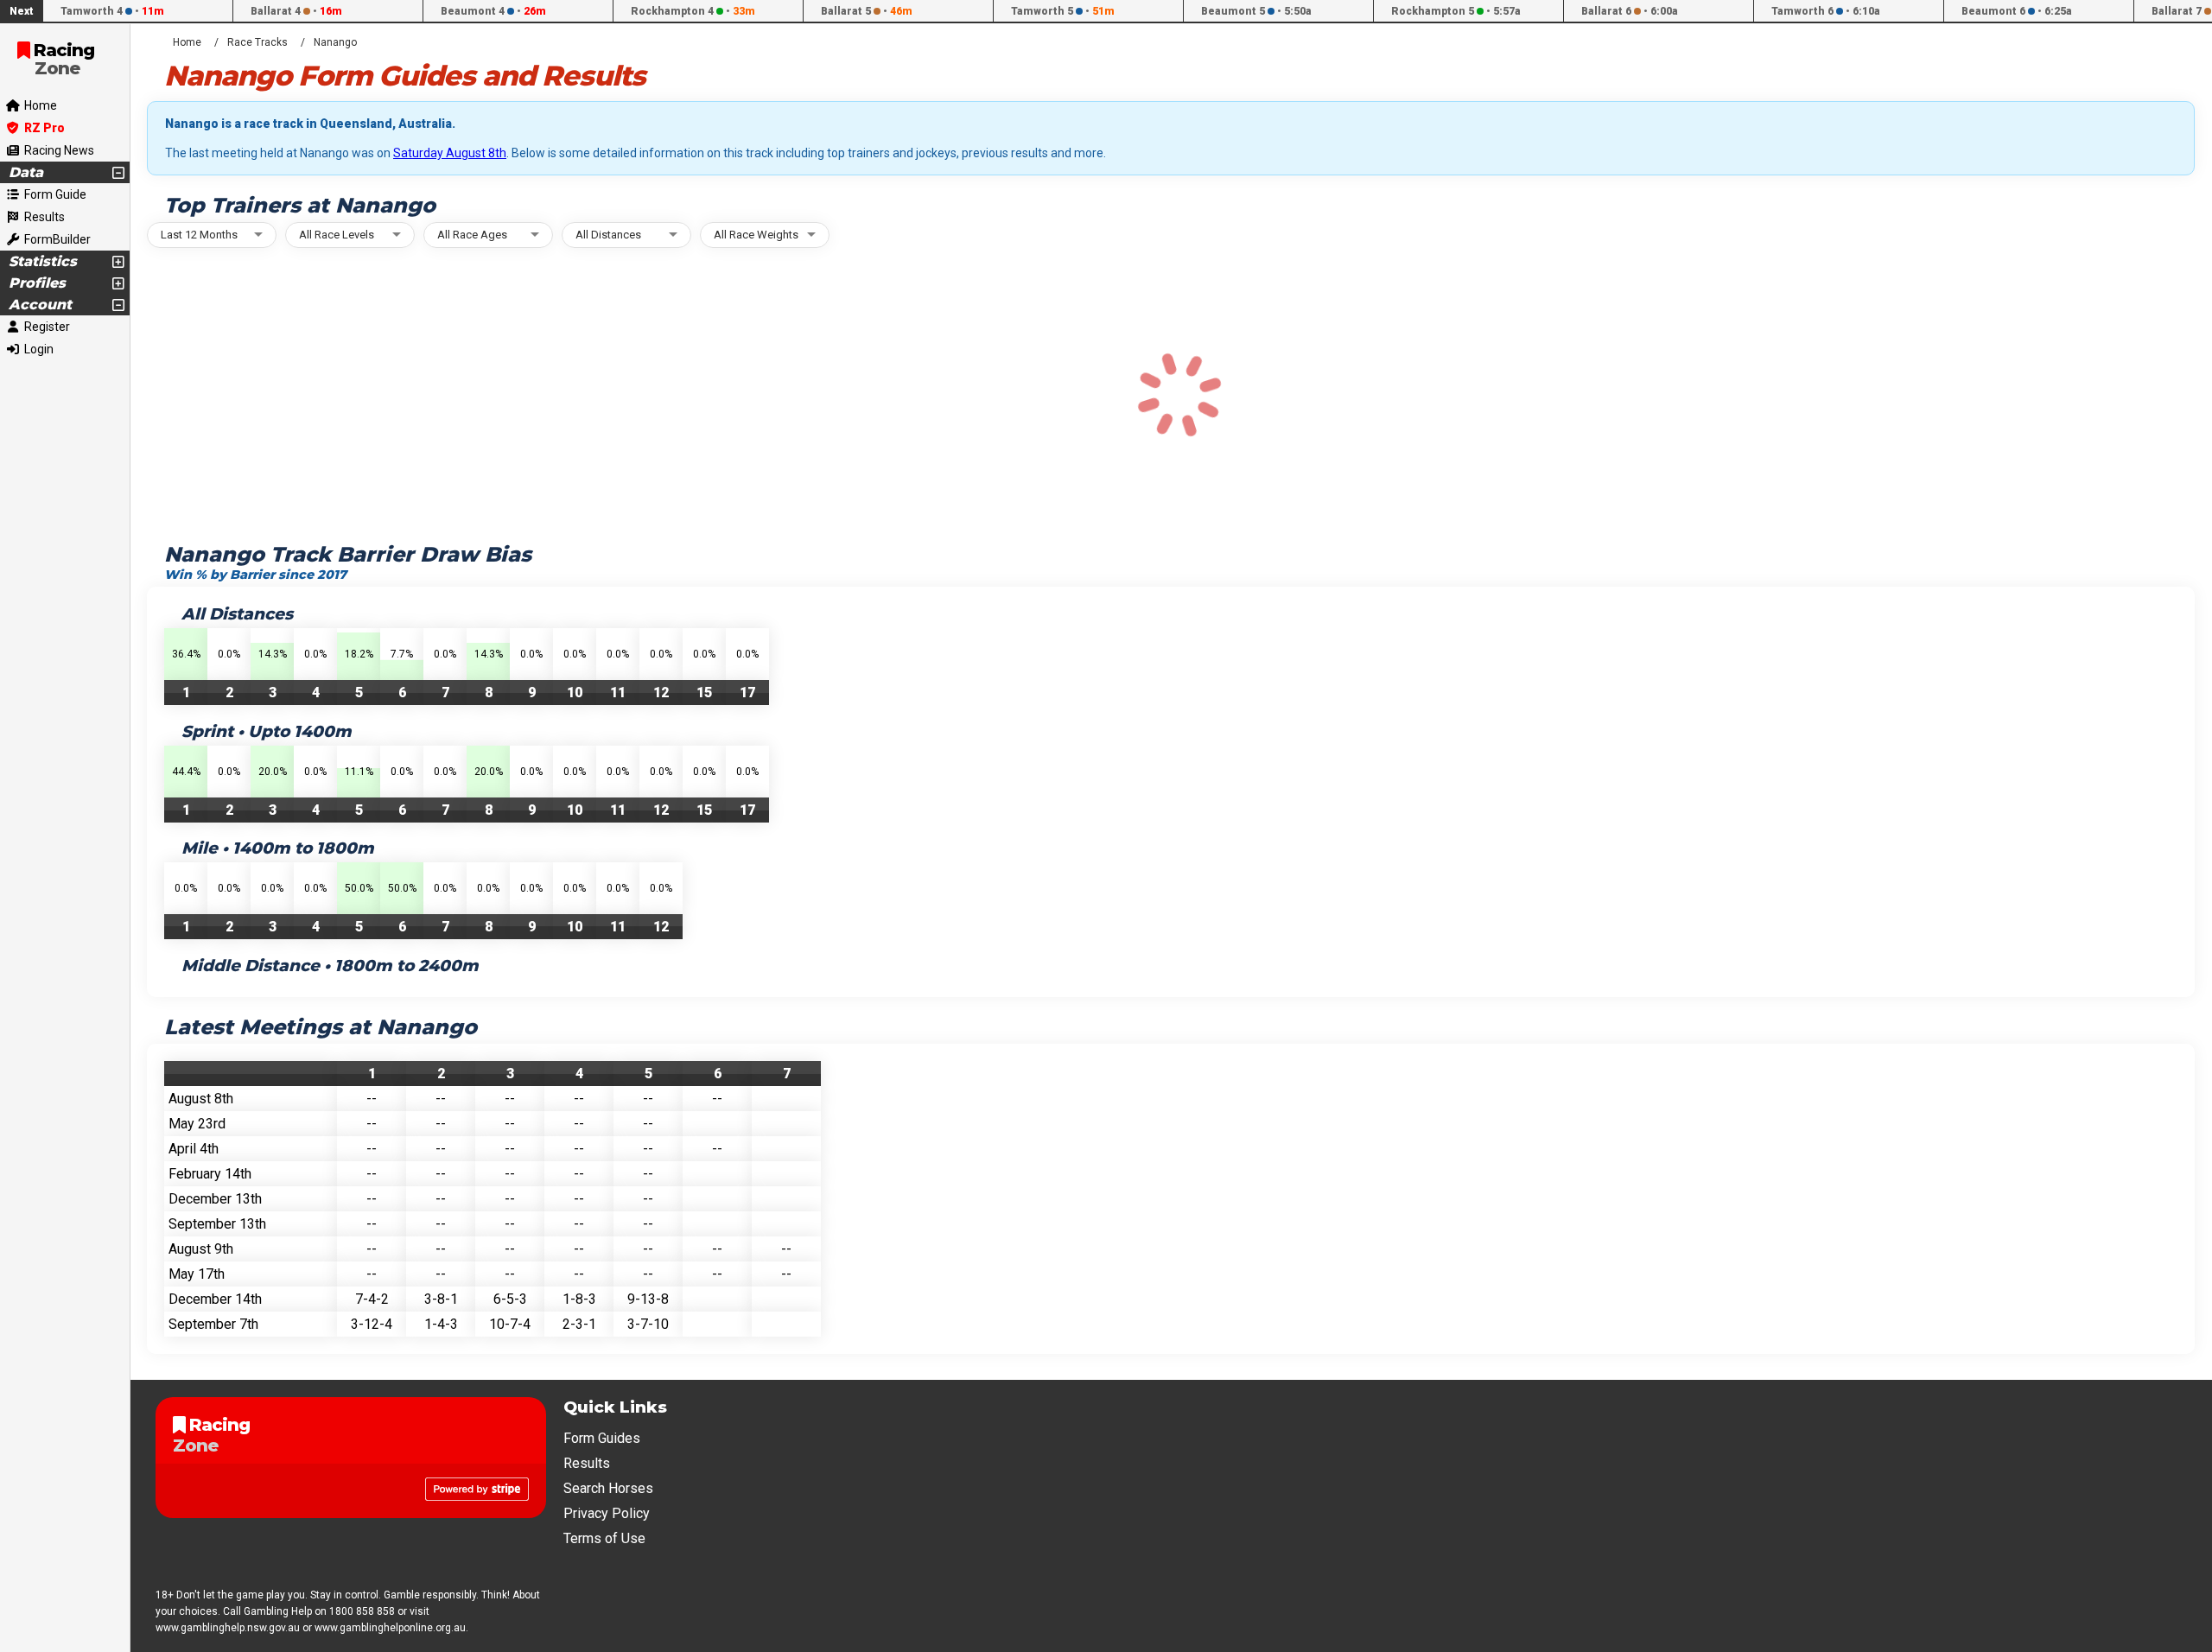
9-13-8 (648, 1299)
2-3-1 (579, 1324)
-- (372, 1099)
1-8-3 (579, 1299)
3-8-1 (441, 1299)
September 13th (217, 1224)
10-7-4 (510, 1324)
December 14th (215, 1299)
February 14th (210, 1174)
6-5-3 (510, 1299)
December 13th (215, 1199)
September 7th (213, 1324)
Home (187, 42)
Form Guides (602, 1438)
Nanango (335, 42)
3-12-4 (372, 1324)
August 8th (201, 1099)
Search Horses (608, 1488)
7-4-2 (372, 1299)
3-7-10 (648, 1324)
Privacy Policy (607, 1513)
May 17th (197, 1274)
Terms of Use (604, 1538)
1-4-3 (441, 1324)
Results (587, 1463)
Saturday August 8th (450, 153)
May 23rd (197, 1124)
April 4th (194, 1149)
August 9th (201, 1249)
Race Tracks (257, 42)
